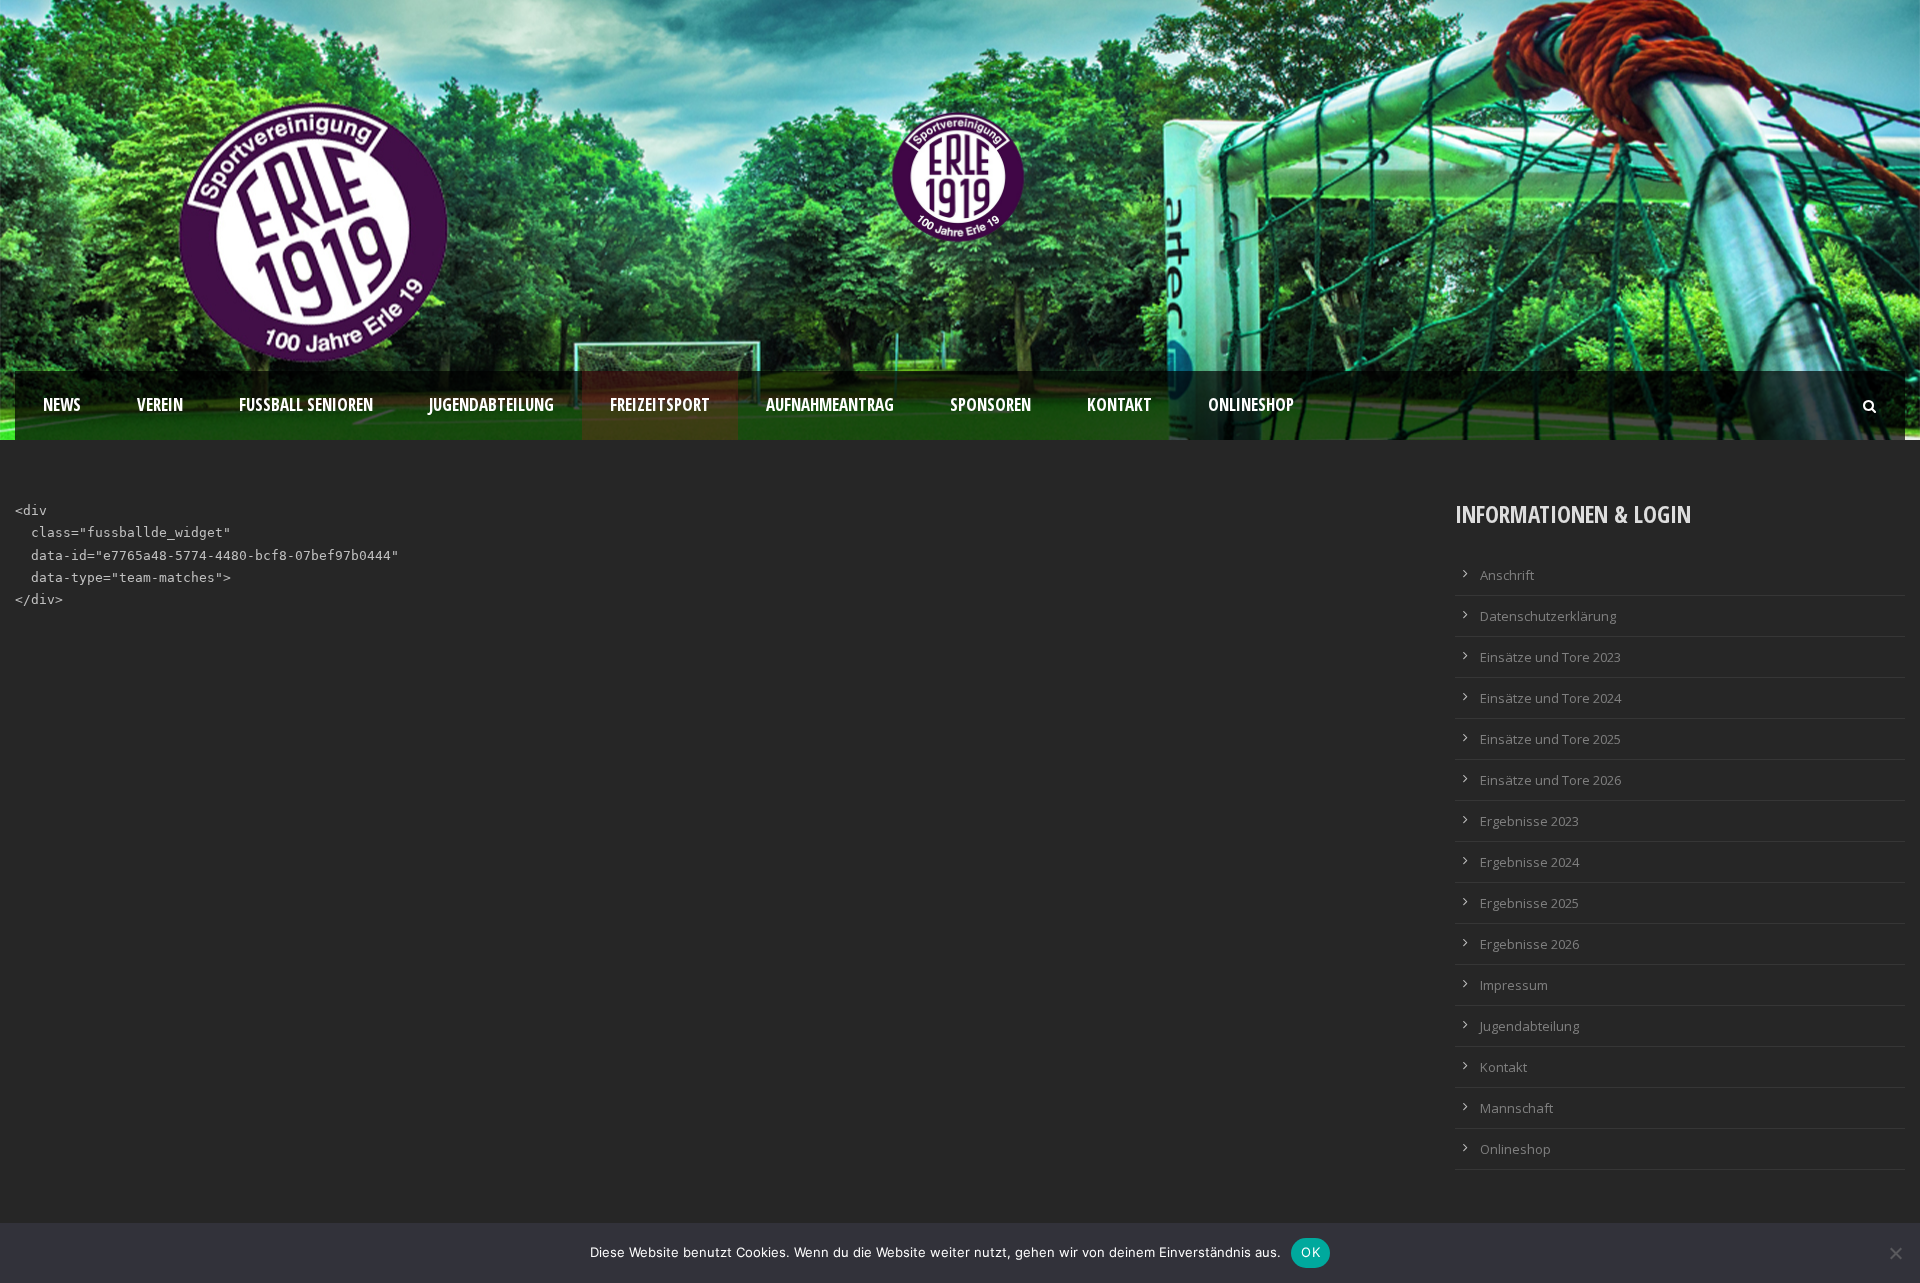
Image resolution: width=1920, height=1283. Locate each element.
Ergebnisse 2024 (1529, 862)
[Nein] (1895, 1253)
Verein (160, 404)
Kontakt (1119, 404)
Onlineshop (1251, 404)
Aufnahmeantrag (830, 404)
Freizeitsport (660, 404)
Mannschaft (1516, 1108)
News (62, 404)
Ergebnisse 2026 (1529, 944)
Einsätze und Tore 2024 (1550, 698)
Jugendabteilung (491, 404)
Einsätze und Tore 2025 (1550, 739)
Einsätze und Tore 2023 (1550, 657)
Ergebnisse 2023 (1529, 821)
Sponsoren (990, 404)
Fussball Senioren (306, 404)
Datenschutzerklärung (1548, 616)
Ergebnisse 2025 (1529, 903)
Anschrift (1507, 575)
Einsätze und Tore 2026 (1550, 780)
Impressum (1514, 985)
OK (1310, 1252)
